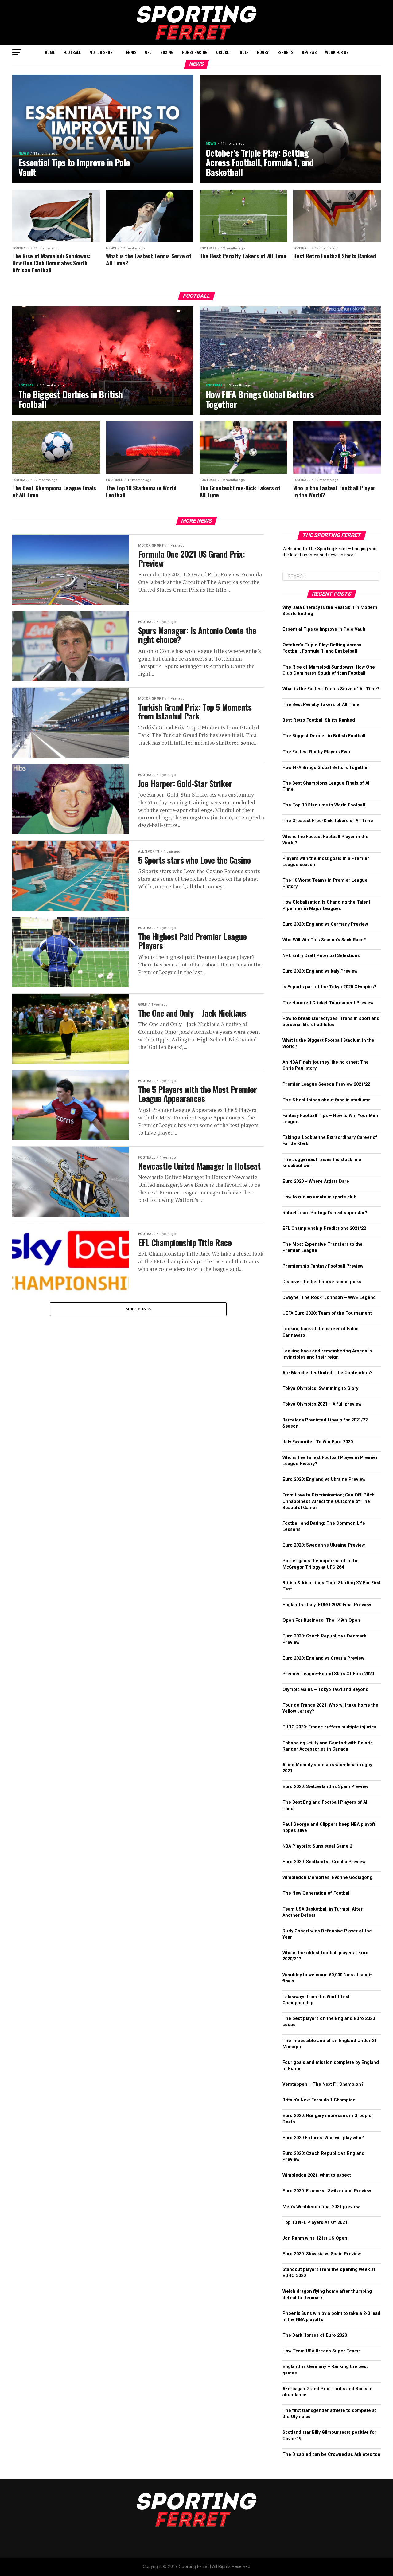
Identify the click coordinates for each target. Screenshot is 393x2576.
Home (50, 52)
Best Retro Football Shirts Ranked (319, 720)
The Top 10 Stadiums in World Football (324, 805)
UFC (148, 52)
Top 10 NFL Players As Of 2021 (315, 2223)
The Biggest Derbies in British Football (324, 736)
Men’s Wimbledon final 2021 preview (321, 2207)
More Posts (138, 1309)
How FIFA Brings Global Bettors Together (326, 768)
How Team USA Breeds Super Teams (322, 2351)
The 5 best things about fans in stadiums (327, 1100)
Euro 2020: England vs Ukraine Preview (324, 1479)
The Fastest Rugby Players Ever (317, 752)
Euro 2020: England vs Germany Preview (325, 924)
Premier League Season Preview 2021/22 (326, 1084)
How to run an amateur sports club (320, 1197)
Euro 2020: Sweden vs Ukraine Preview (324, 1545)
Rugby (263, 52)
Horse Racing (195, 52)
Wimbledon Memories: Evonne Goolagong (327, 1878)
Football (72, 52)
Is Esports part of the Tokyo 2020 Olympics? (329, 987)
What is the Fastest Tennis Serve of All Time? (331, 689)
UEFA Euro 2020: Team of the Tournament (327, 1313)
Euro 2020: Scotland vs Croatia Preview (324, 1862)
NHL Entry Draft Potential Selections (321, 956)
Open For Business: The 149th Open (321, 1620)
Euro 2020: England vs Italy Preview (320, 971)
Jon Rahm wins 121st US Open (315, 2238)
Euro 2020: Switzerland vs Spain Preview (325, 1787)
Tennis (130, 52)
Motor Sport (102, 52)
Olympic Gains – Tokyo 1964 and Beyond (325, 1690)
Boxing (167, 52)
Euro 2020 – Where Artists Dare (316, 1181)
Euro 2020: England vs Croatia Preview (323, 1658)
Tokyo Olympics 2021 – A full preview (322, 1404)
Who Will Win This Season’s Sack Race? (324, 940)
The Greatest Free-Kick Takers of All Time (328, 821)
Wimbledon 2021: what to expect (317, 2175)
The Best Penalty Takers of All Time (321, 705)
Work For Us (337, 52)
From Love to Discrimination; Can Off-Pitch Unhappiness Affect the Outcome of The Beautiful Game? (329, 1501)
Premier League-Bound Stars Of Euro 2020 (328, 1674)
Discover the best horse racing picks (322, 1282)
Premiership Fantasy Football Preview (323, 1266)
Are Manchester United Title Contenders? (327, 1373)
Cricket (224, 52)
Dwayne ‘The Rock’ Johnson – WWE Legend (329, 1298)
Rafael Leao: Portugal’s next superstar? (325, 1213)
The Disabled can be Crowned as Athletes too (331, 2454)
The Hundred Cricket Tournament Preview (328, 1003)
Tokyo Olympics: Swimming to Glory (320, 1388)
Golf (244, 52)
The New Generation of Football (317, 1893)
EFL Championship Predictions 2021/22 (324, 1228)
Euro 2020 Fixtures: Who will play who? (323, 2138)
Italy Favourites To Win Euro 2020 (318, 1442)
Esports (285, 52)
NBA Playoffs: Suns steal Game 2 (317, 1846)
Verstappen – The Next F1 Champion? (323, 2084)
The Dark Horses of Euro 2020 (315, 2335)
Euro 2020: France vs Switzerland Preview (327, 2191)
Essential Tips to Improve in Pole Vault (324, 629)
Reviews (309, 52)
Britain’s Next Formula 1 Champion (319, 2100)
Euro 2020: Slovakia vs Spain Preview (322, 2254)
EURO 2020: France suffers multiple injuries (329, 1727)
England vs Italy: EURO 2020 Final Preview (327, 1605)
